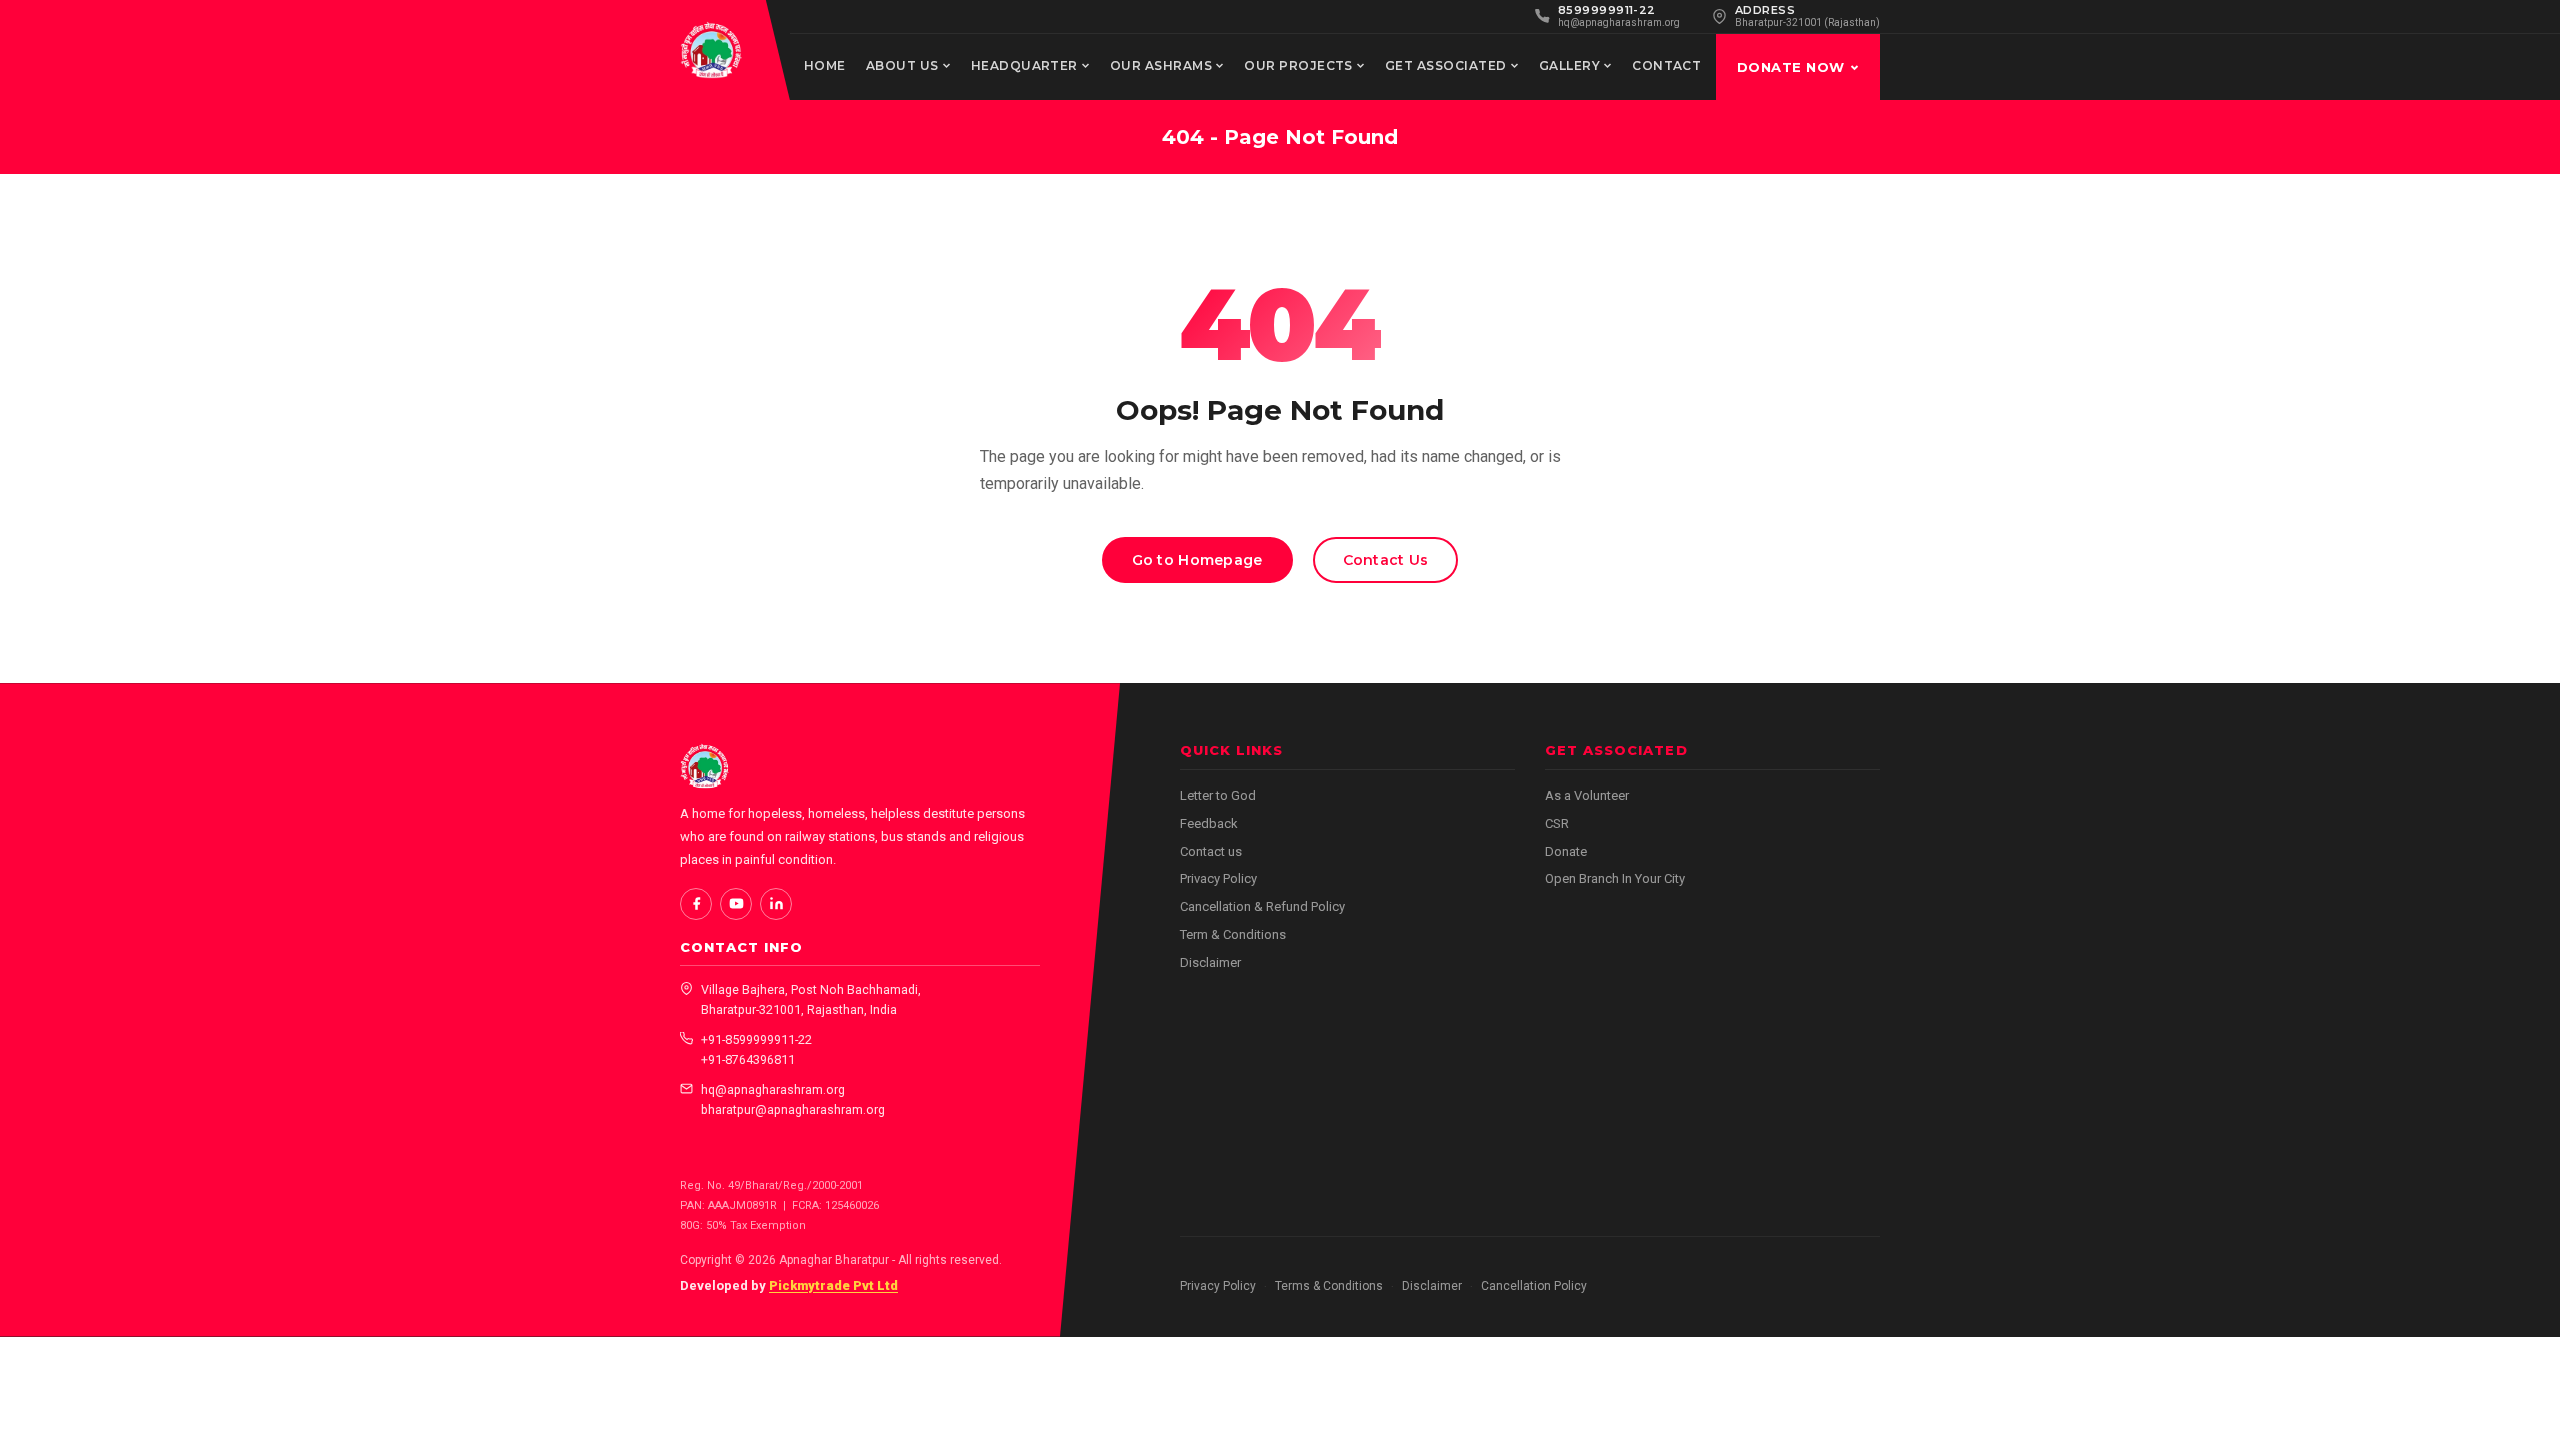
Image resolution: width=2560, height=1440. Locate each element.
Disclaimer (1210, 962)
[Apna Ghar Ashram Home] (711, 50)
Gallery (1569, 65)
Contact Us (1386, 560)
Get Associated (1446, 65)
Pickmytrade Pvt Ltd (833, 1285)
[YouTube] (736, 904)
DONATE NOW (1791, 67)
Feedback (1209, 823)
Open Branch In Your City (1615, 878)
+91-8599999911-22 (756, 1039)
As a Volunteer (1587, 795)
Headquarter (1024, 65)
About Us (902, 65)
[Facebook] (696, 904)
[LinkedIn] (776, 904)
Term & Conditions (1233, 934)
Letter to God (1218, 795)
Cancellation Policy (1534, 1286)
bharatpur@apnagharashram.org (793, 1109)
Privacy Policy (1218, 878)
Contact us (1211, 851)
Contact (1666, 65)
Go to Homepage (1197, 560)
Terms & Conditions (1329, 1286)
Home (825, 65)
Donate (1566, 851)
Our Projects (1298, 65)
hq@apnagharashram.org (773, 1089)
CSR (1557, 823)
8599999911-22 (1607, 10)
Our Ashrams (1161, 65)
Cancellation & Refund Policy (1262, 906)
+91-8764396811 (748, 1059)
